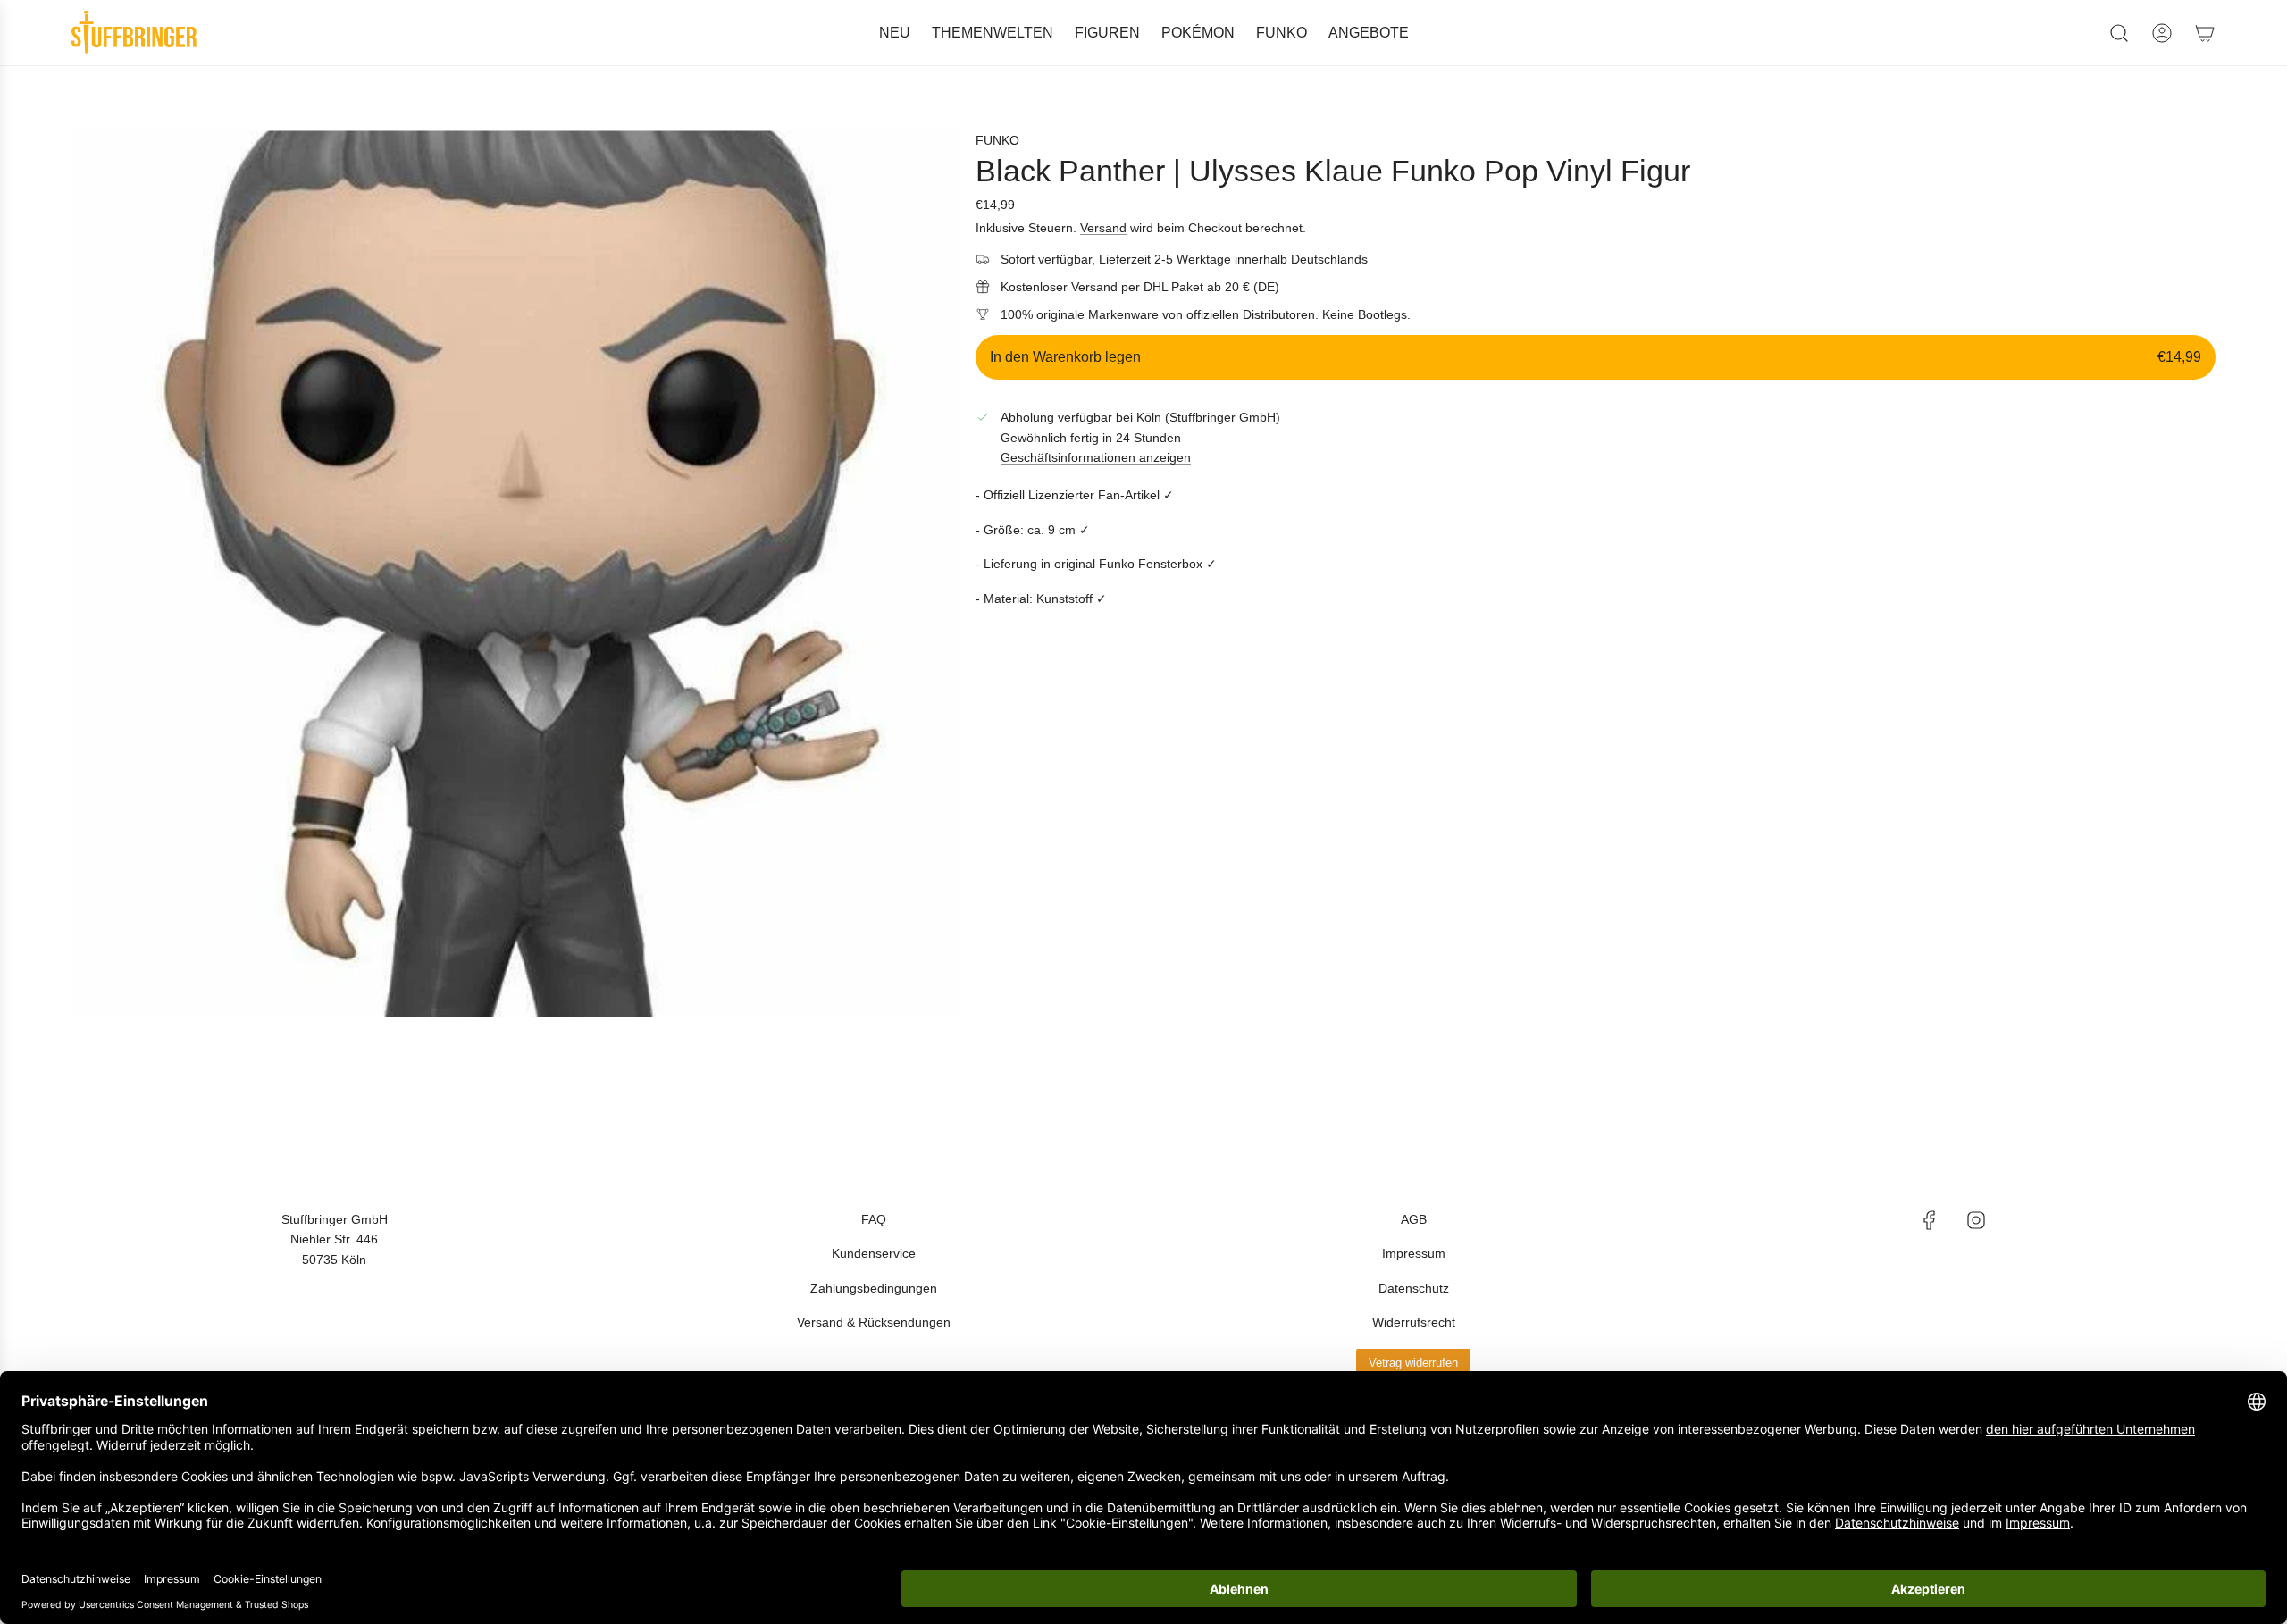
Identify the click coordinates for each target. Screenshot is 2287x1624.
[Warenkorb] (2205, 33)
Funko (997, 140)
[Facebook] (1930, 1220)
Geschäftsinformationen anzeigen (1096, 457)
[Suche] (2119, 33)
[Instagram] (1976, 1220)
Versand (1103, 228)
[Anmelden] (2162, 33)
